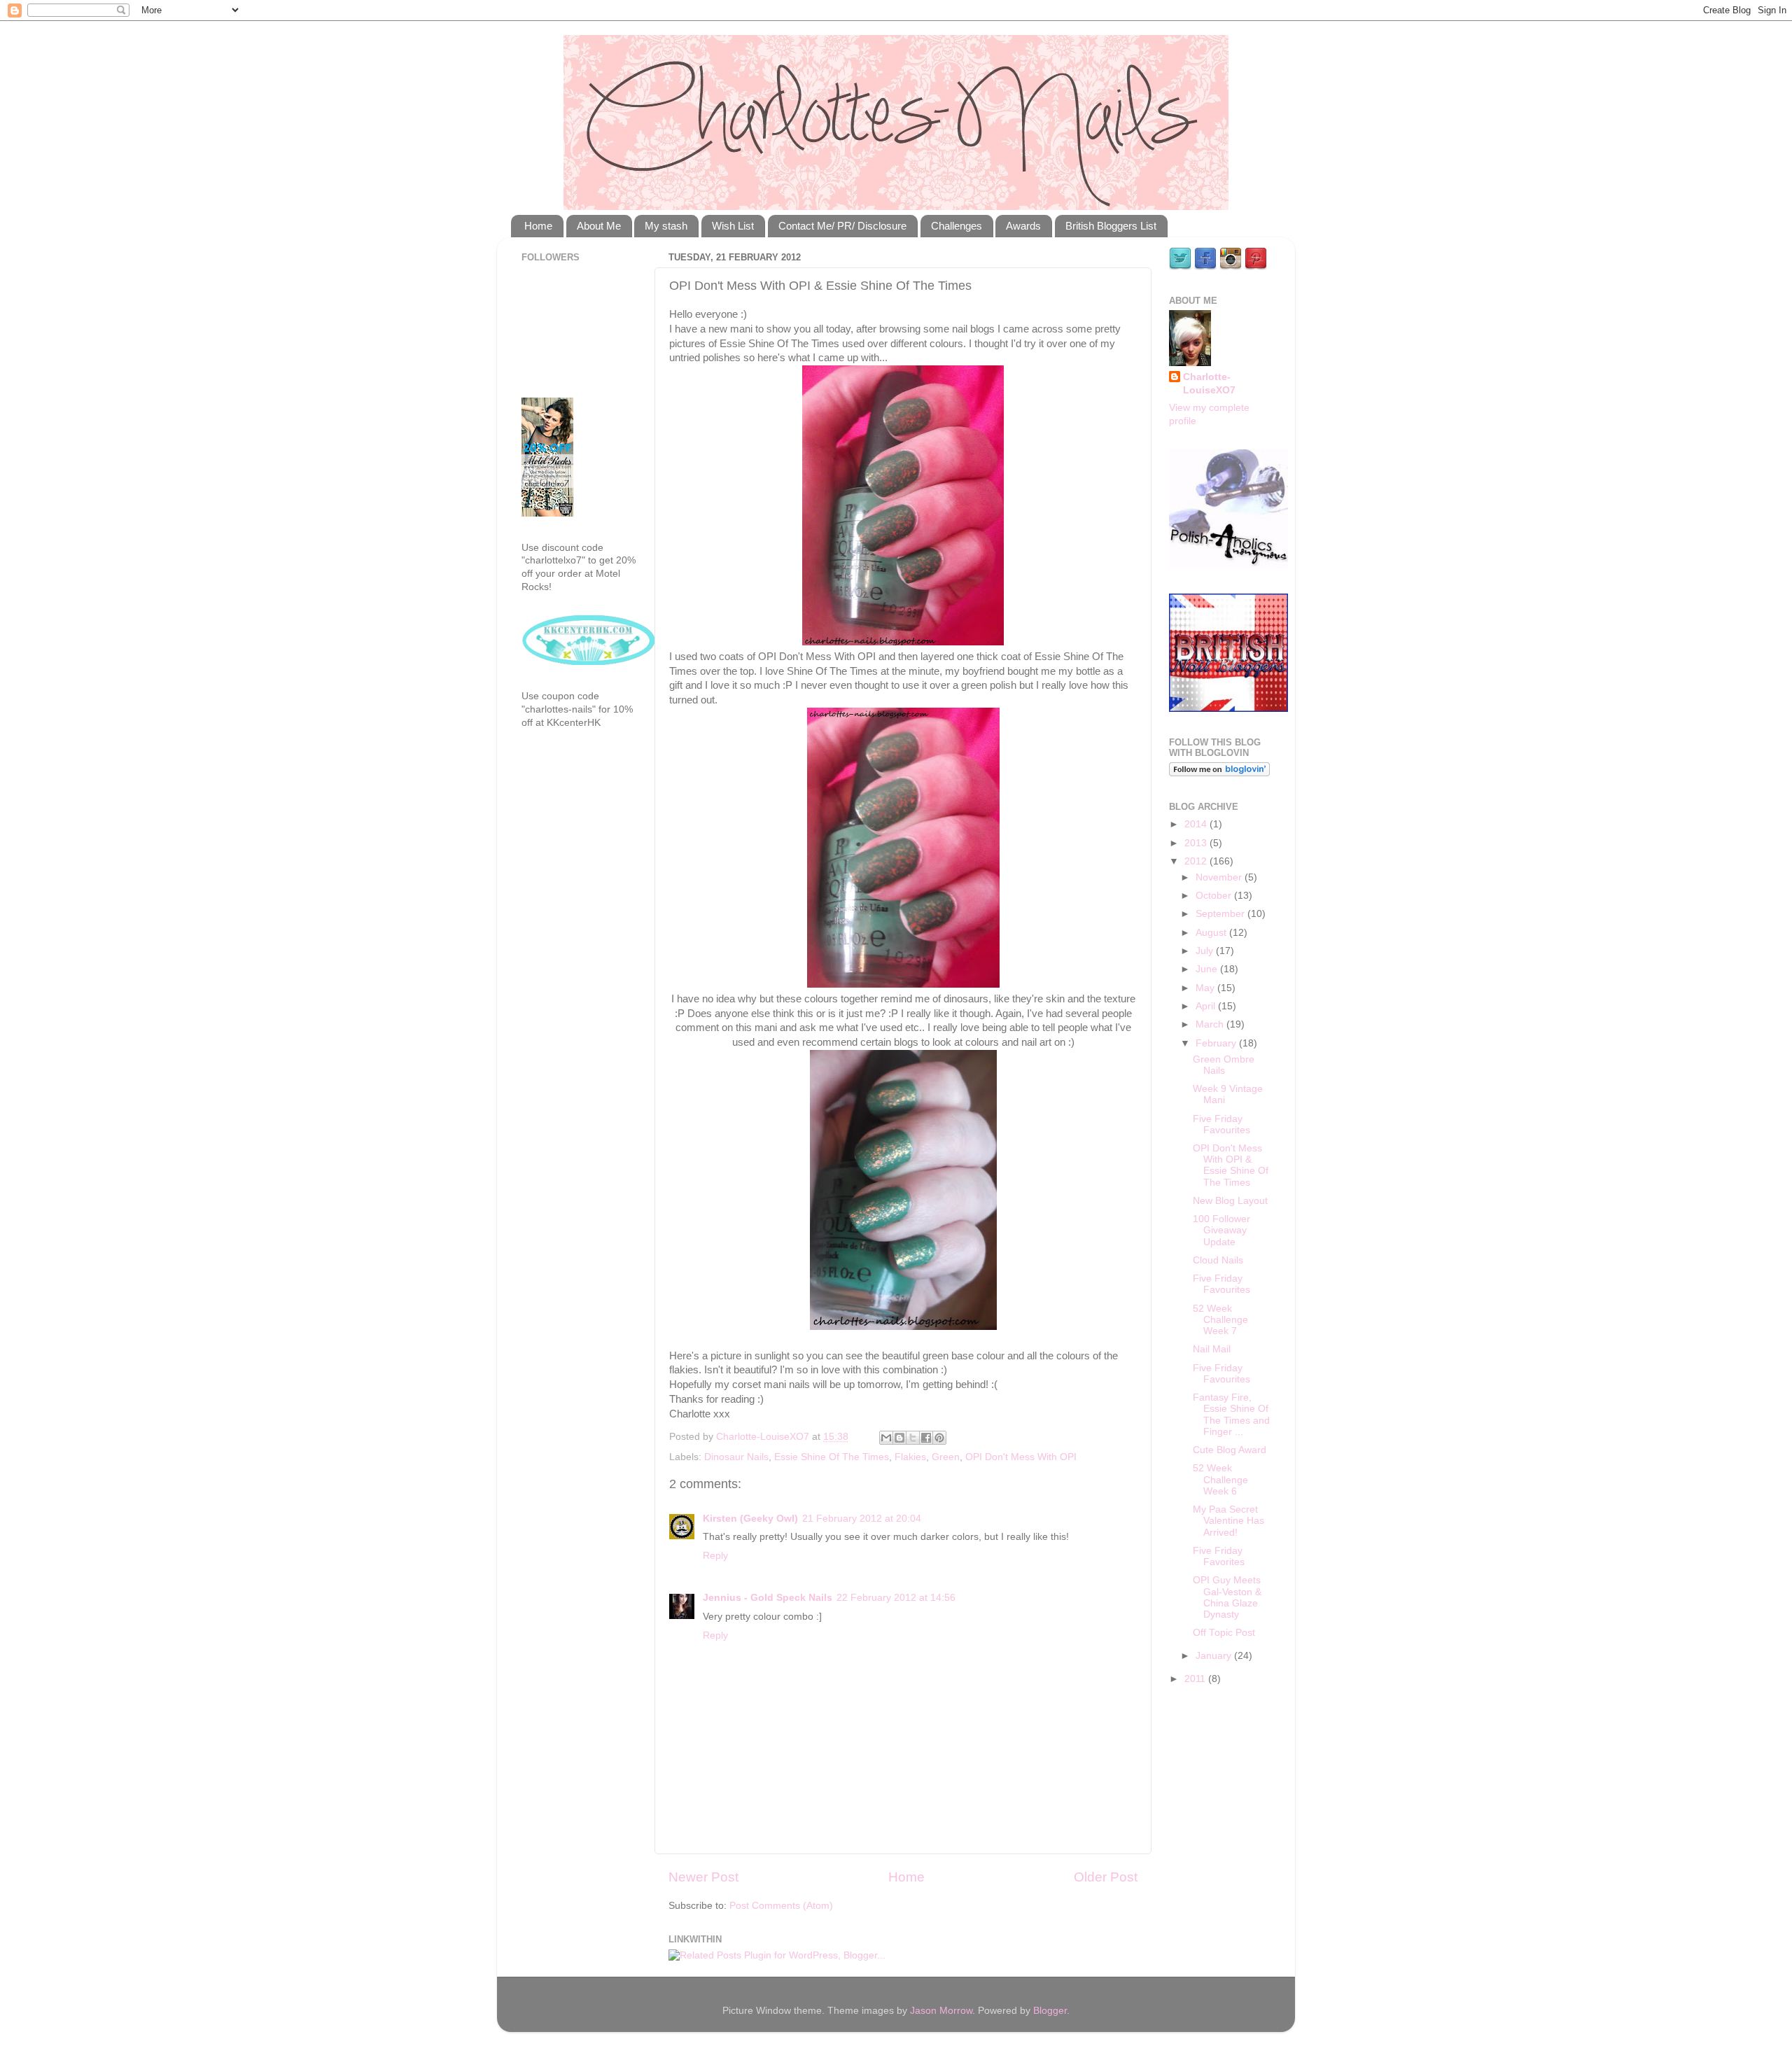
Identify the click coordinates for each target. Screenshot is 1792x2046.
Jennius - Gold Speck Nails (768, 1598)
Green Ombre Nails (1224, 1065)
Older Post (1106, 1877)
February (1217, 1043)
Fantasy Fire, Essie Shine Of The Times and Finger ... (1231, 1415)
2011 (1196, 1679)
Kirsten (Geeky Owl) (750, 1519)
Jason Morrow (941, 2011)
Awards (1023, 226)
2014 (1197, 824)
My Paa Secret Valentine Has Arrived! (1228, 1521)
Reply (715, 1556)
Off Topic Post (1224, 1633)
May (1206, 988)
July (1206, 951)
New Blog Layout (1230, 1201)
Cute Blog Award (1230, 1450)
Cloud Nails (1218, 1260)
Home (538, 226)
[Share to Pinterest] (939, 1438)
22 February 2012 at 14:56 (896, 1598)
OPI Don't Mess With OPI (1021, 1457)
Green (946, 1457)
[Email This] (886, 1438)
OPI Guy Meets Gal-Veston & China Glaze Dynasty (1227, 1597)
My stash (666, 226)
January (1215, 1656)
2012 (1197, 861)
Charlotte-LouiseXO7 (1209, 384)
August (1212, 933)
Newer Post (703, 1877)
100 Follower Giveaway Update (1221, 1230)
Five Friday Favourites (1221, 1124)
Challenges (957, 226)
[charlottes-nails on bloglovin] (1219, 773)
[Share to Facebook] (926, 1438)
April (1207, 1006)
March (1211, 1024)
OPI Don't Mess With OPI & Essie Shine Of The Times (1231, 1165)
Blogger (1050, 2011)
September (1221, 914)
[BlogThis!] (899, 1438)
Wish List (733, 226)
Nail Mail (1212, 1349)
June (1208, 969)
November (1220, 877)
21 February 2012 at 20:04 (862, 1519)
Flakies (910, 1457)
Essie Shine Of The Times (832, 1457)
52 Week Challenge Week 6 (1220, 1479)
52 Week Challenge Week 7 (1220, 1320)
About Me (599, 226)
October (1215, 896)
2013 (1197, 843)
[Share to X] (913, 1438)
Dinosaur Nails (736, 1457)
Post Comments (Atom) (781, 1906)
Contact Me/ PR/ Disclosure (842, 226)
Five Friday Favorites (1219, 1556)
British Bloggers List (1111, 226)
